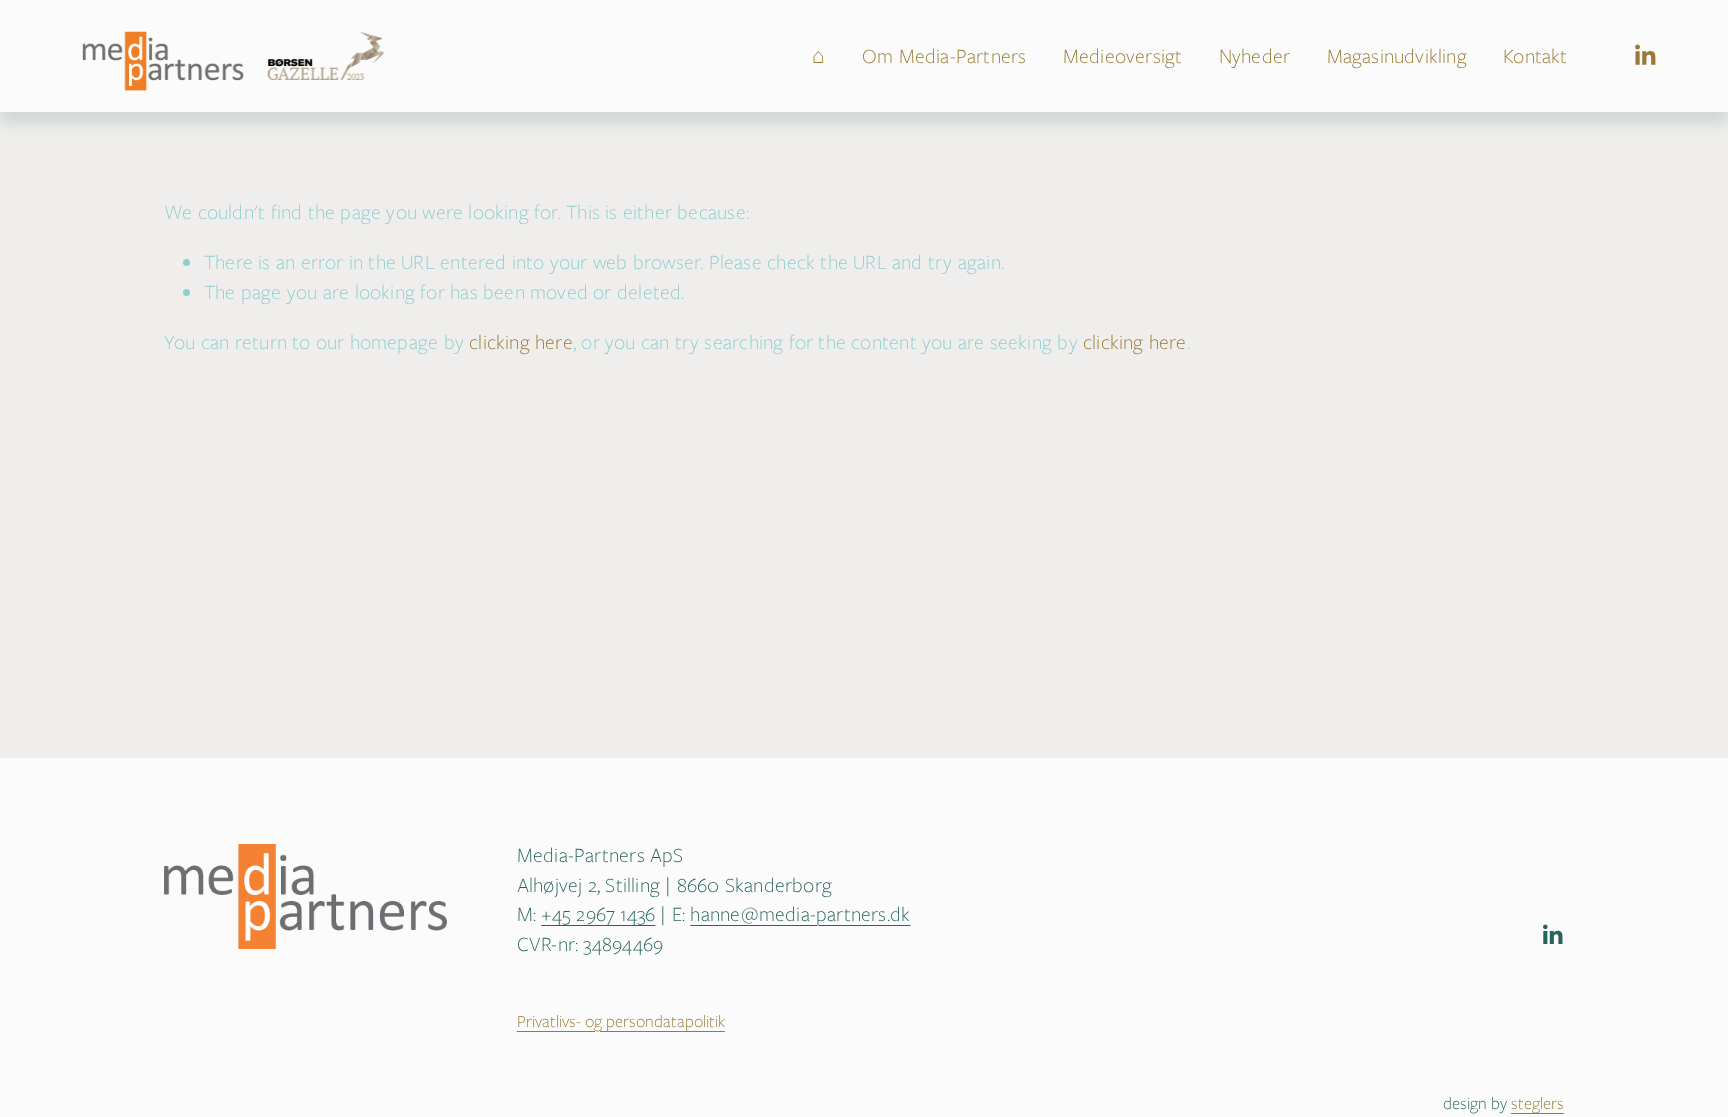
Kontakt (1535, 55)
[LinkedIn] (1644, 55)
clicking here (521, 341)
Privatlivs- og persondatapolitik (621, 1021)
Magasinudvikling (1397, 55)
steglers (1537, 1103)
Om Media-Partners (944, 55)
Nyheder (1254, 55)
